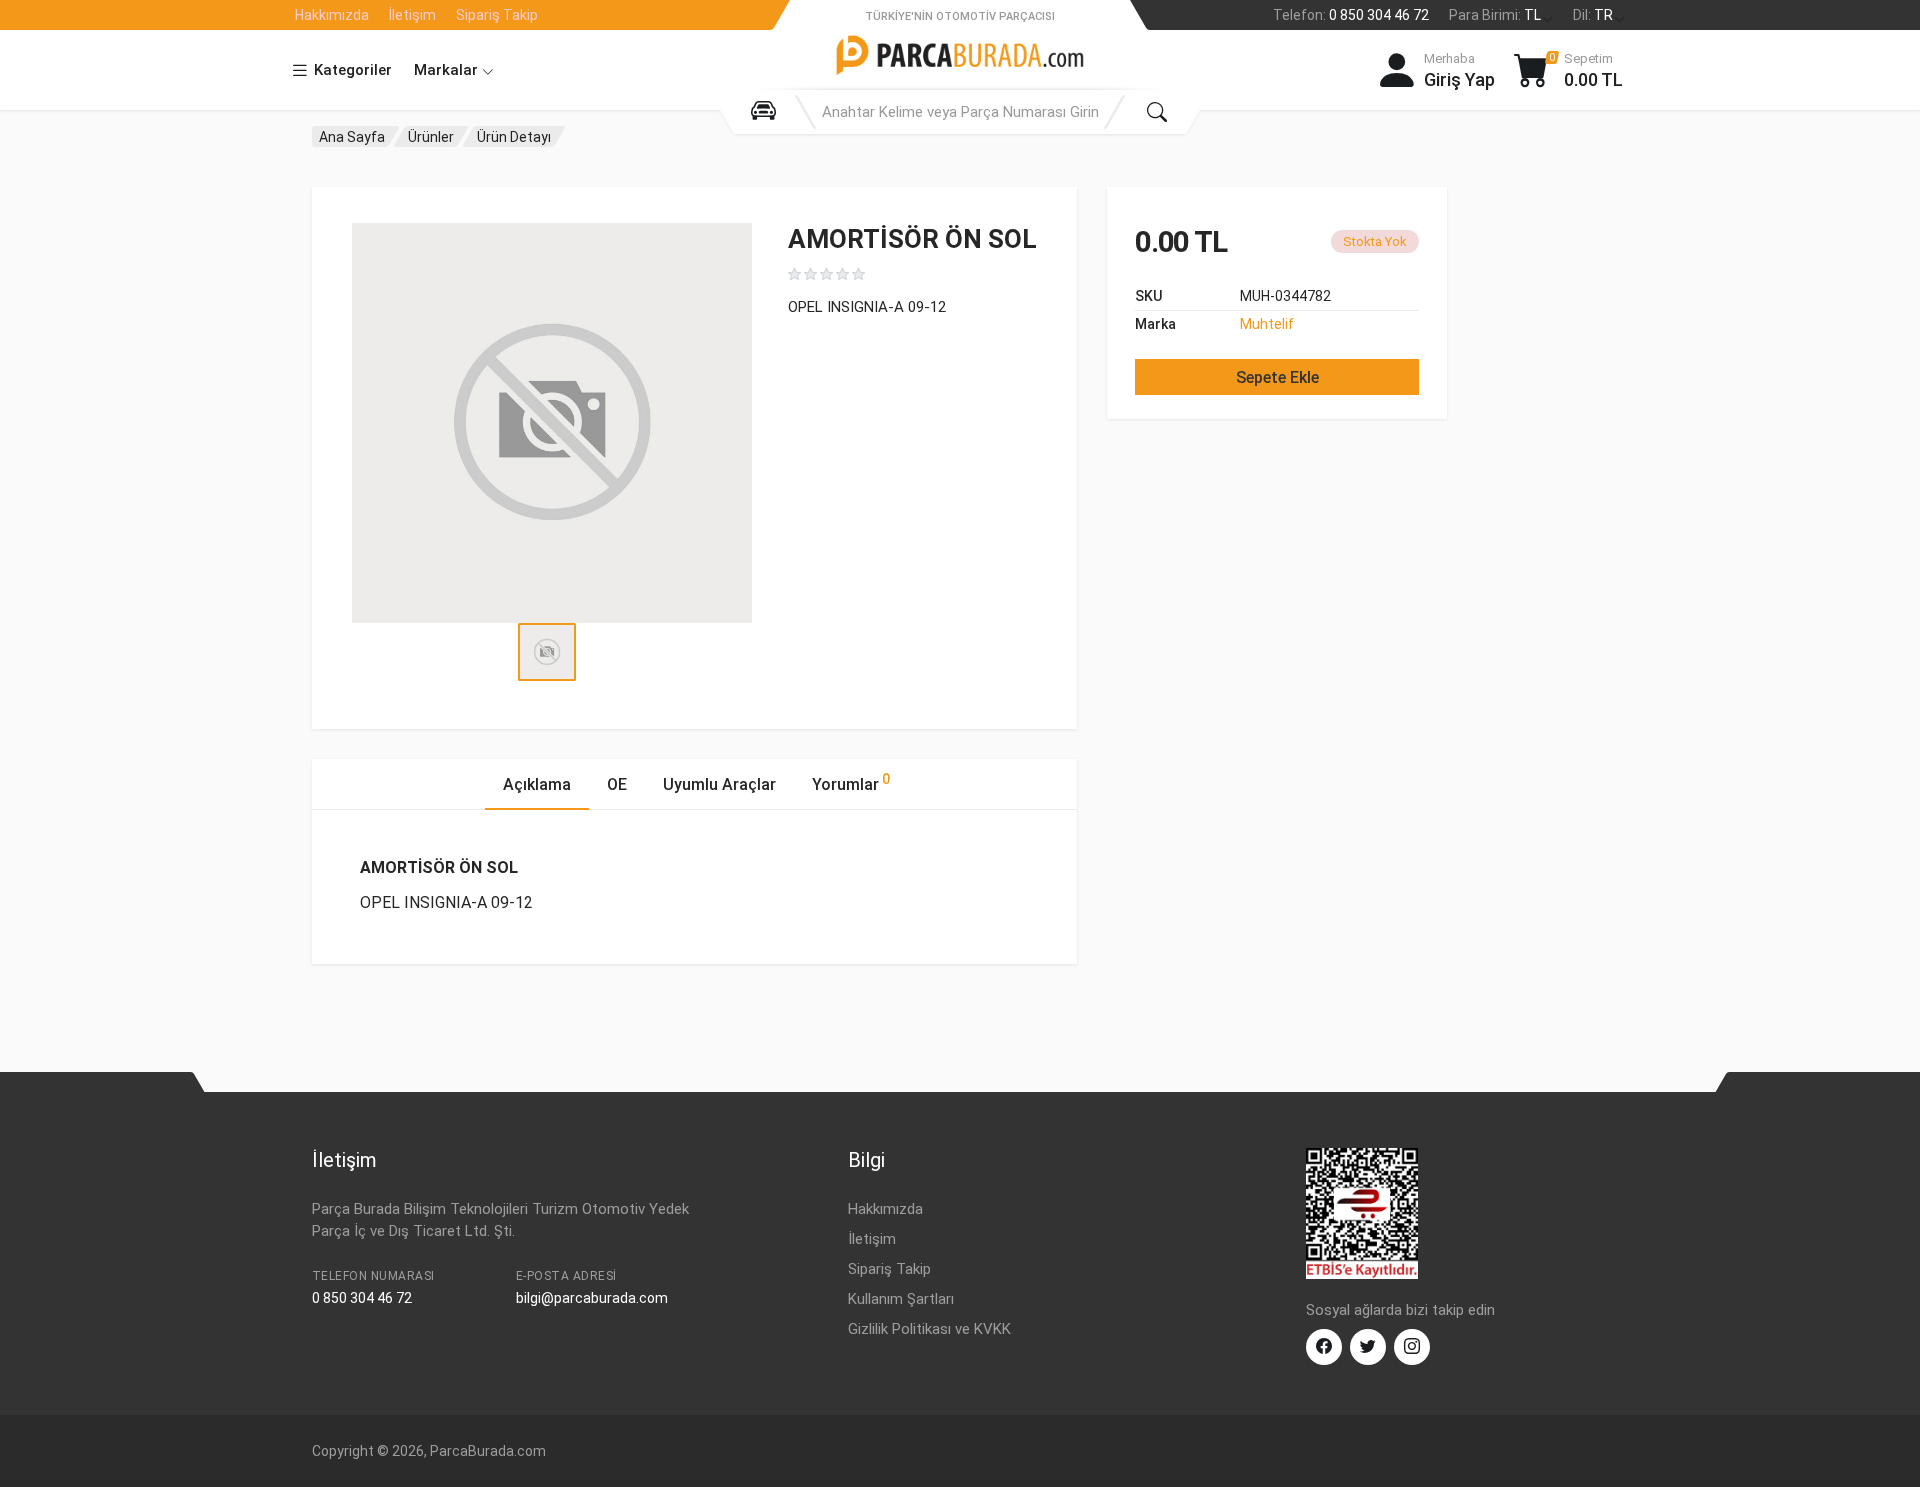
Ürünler (431, 137)
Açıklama (537, 784)
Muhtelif (1267, 324)
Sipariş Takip (497, 15)
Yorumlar (851, 782)
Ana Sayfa (352, 137)
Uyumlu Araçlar (719, 784)
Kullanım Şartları (901, 1299)
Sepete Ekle (1277, 377)
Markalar (448, 70)
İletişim (412, 15)
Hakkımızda (332, 15)
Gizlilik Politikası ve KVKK (929, 1329)
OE (617, 784)
